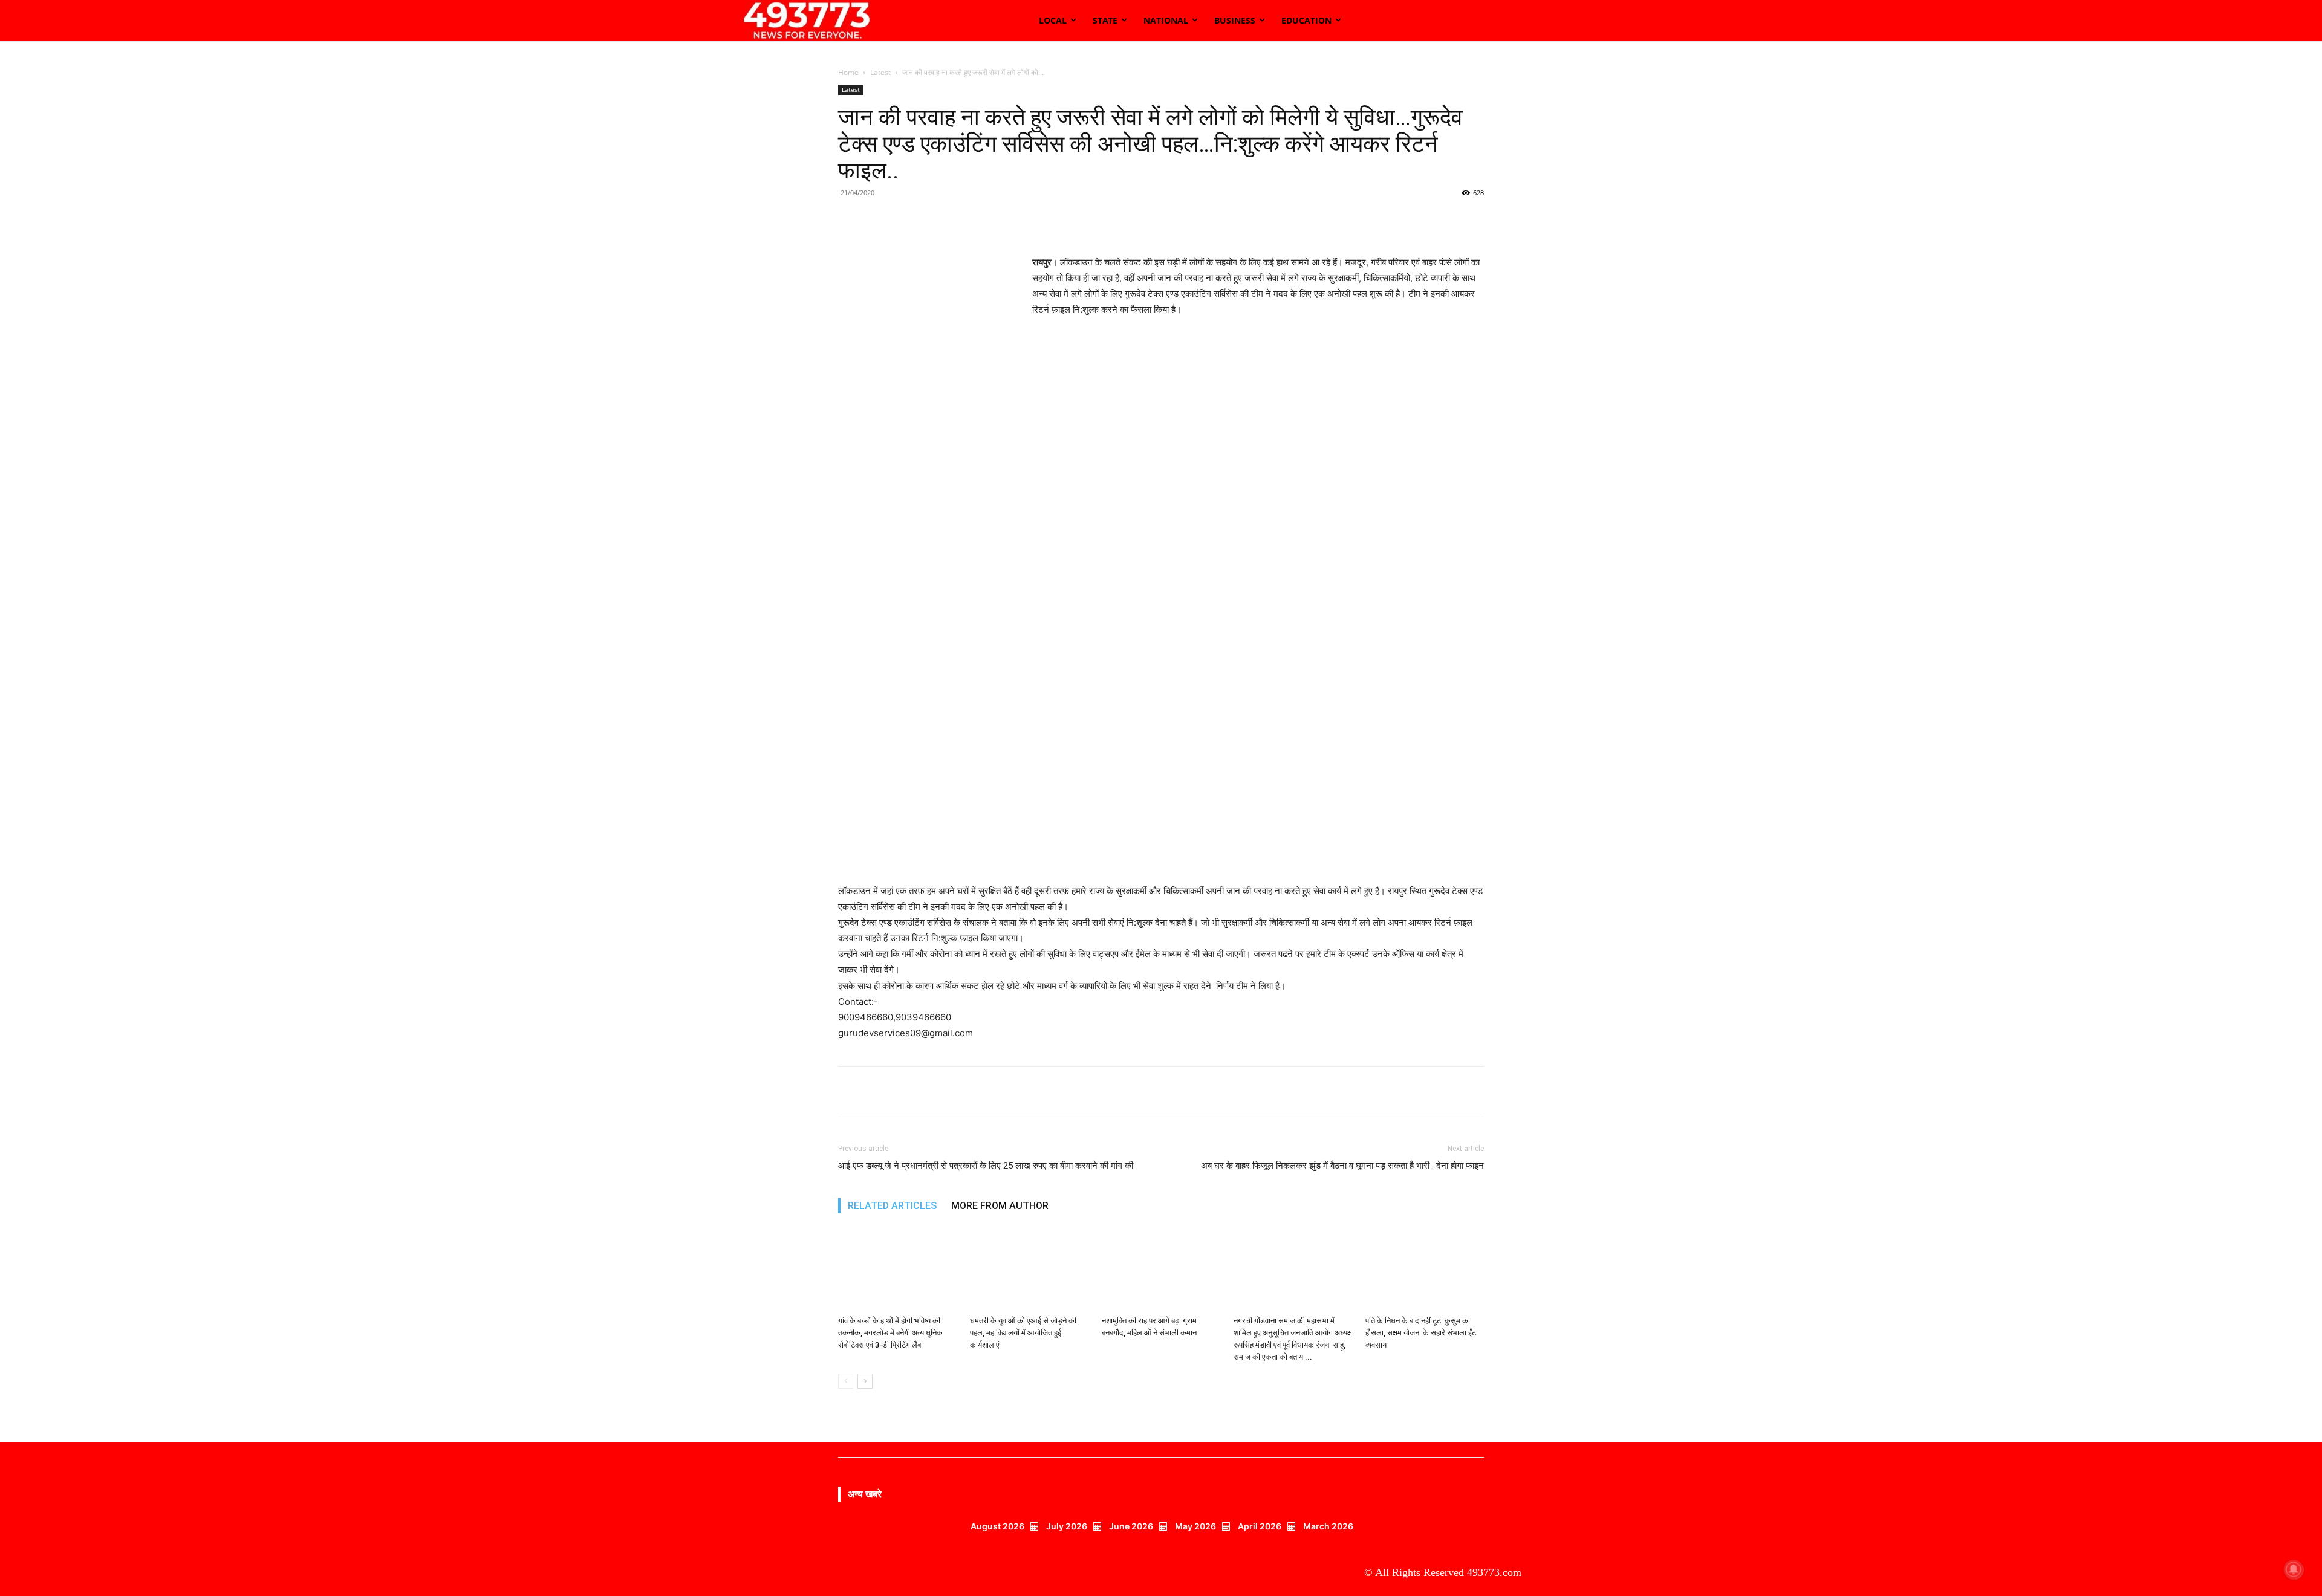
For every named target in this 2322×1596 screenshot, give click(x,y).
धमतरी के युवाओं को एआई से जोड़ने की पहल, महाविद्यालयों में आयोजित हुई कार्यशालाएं (1023, 1333)
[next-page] (865, 1381)
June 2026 (1131, 1526)
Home (848, 72)
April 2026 (1260, 1526)
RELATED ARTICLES (892, 1206)
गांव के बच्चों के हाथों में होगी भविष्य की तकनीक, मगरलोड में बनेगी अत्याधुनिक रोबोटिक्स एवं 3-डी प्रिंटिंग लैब (890, 1333)
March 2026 (1328, 1526)
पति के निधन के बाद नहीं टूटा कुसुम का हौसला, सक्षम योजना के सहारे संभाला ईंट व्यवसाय (1421, 1333)
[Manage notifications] (2294, 1569)
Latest (880, 72)
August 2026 (997, 1526)
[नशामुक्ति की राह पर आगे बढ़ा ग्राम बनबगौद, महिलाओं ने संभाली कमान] (1161, 1270)
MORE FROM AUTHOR (1000, 1206)
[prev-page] (846, 1381)
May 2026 (1195, 1526)
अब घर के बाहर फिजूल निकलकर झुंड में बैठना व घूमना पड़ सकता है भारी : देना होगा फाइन (1342, 1166)
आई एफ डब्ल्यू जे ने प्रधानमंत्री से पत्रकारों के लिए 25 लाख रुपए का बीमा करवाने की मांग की (986, 1166)
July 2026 (1067, 1526)
